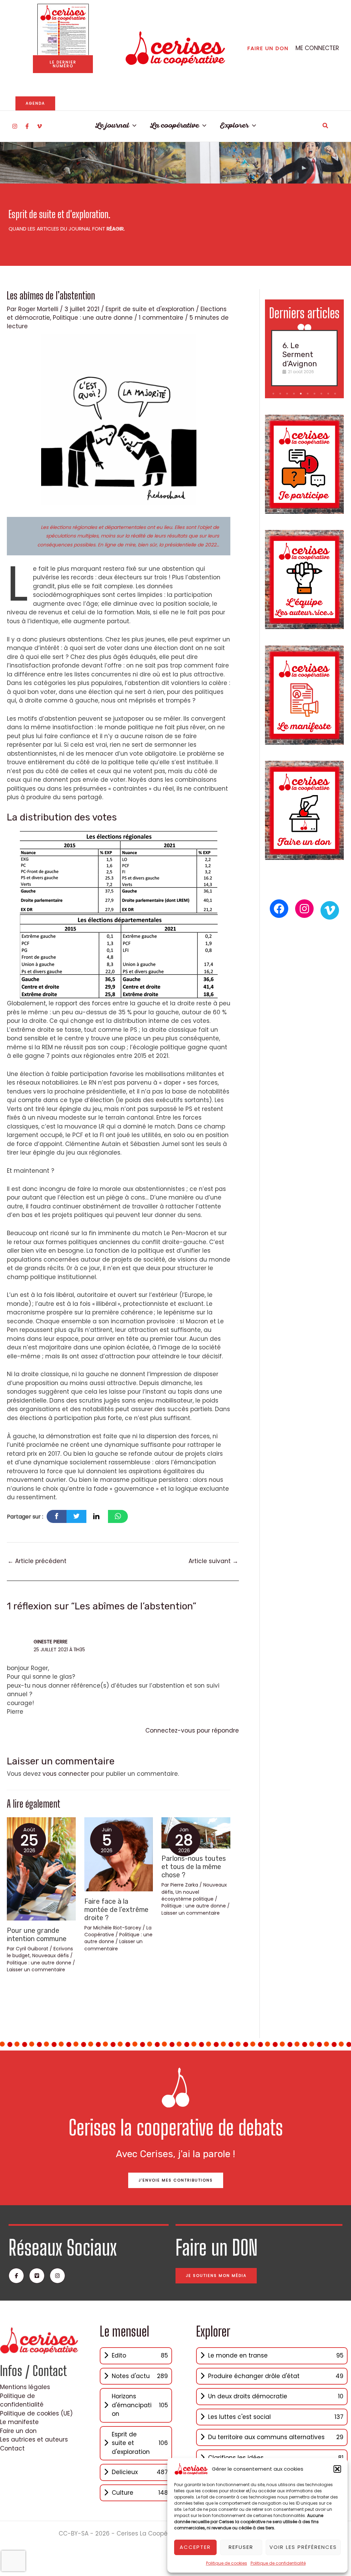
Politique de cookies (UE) (36, 2413)
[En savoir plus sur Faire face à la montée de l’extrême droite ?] (119, 1854)
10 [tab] (336, 394)
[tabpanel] (304, 358)
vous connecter (66, 1774)
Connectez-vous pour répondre (192, 1730)
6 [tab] (308, 394)
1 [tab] (274, 394)
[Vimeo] (39, 126)
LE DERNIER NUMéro (63, 64)
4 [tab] (295, 394)
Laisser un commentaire (36, 1970)
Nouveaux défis (51, 1955)
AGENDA (35, 103)
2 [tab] (281, 394)
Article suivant (213, 1561)
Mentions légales (25, 2387)
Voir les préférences (303, 2547)
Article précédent (37, 1561)
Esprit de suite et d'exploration (150, 309)
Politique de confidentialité (278, 2563)
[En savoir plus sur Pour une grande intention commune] (41, 1868)
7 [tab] (315, 394)
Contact (12, 2448)
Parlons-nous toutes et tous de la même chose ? (194, 1867)
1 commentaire (161, 318)
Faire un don (18, 2431)
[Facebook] (27, 126)
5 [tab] (301, 394)
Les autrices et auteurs (34, 2439)
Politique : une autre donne (93, 318)
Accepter (195, 2547)
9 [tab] (329, 394)
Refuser (241, 2547)
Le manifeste (19, 2422)
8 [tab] (322, 394)
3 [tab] (288, 394)
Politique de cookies (227, 2563)
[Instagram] (15, 126)
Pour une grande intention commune (37, 1935)
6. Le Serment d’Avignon (300, 355)
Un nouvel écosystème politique (187, 1895)
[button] (337, 2469)
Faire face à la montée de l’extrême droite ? (116, 1910)
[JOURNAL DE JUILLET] (63, 29)
